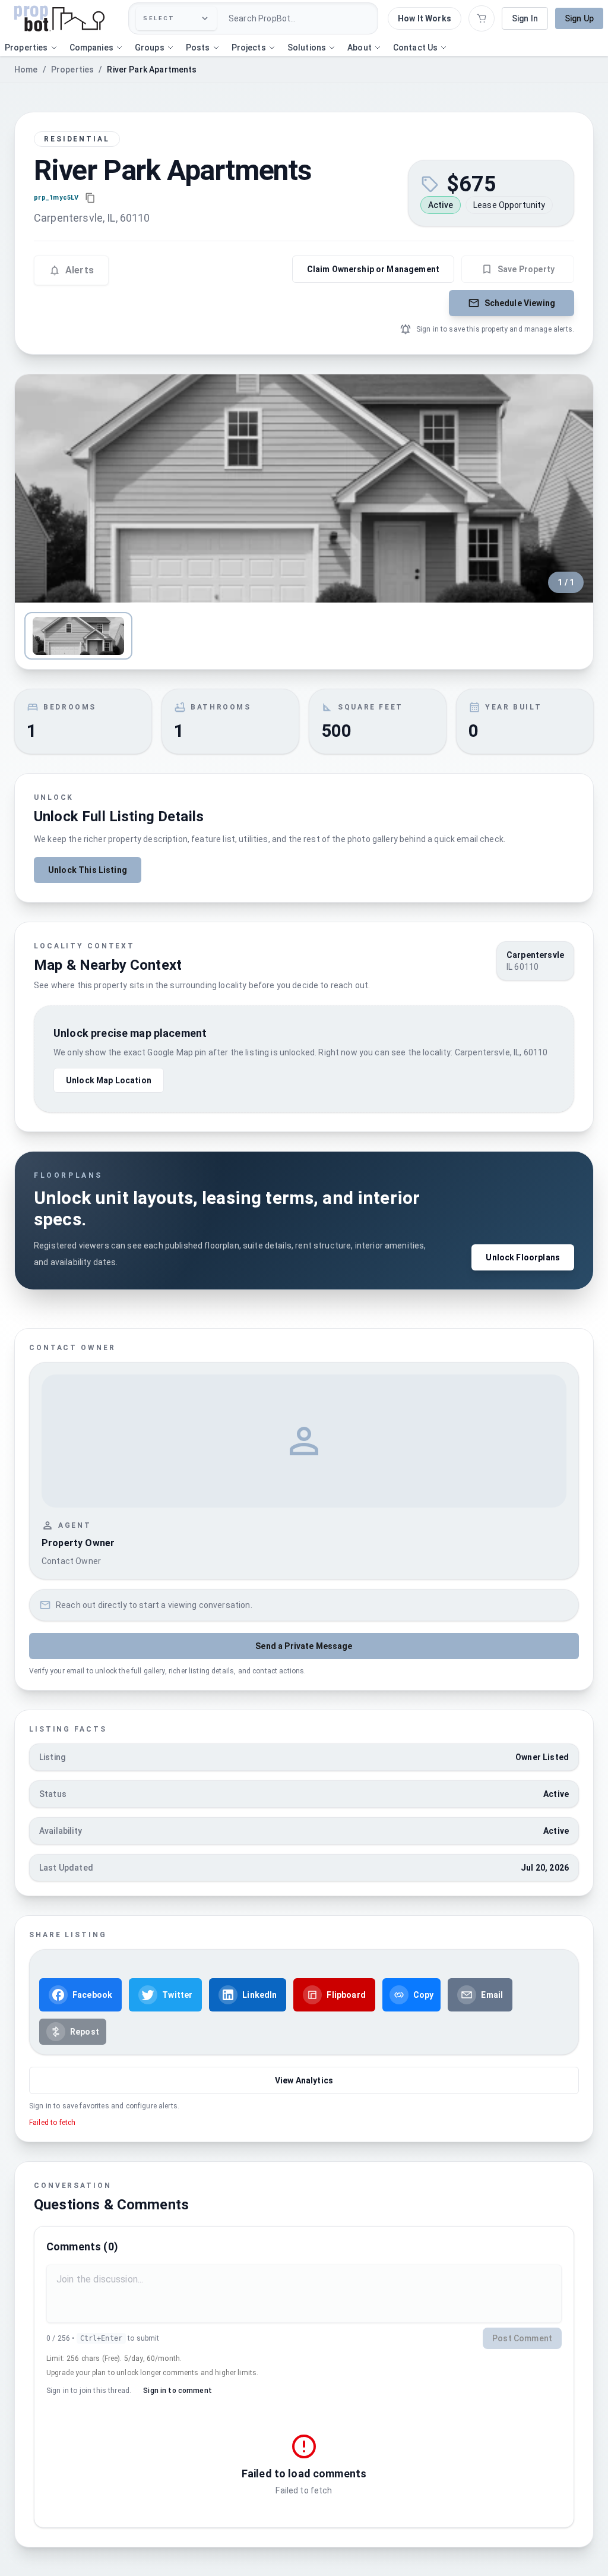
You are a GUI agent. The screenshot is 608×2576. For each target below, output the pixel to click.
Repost (85, 2032)
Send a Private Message (304, 1646)
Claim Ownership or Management (373, 269)
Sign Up (579, 18)
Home (26, 70)
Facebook (92, 1995)
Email (492, 1995)
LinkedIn (259, 1995)
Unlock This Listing (88, 870)
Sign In (525, 18)
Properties (73, 70)
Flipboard (346, 1995)
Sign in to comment (178, 2391)
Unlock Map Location (109, 1080)
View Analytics (304, 2080)
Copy (424, 1995)
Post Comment (522, 2338)
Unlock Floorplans (523, 1257)
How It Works (425, 18)
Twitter (177, 1995)
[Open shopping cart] (482, 18)
